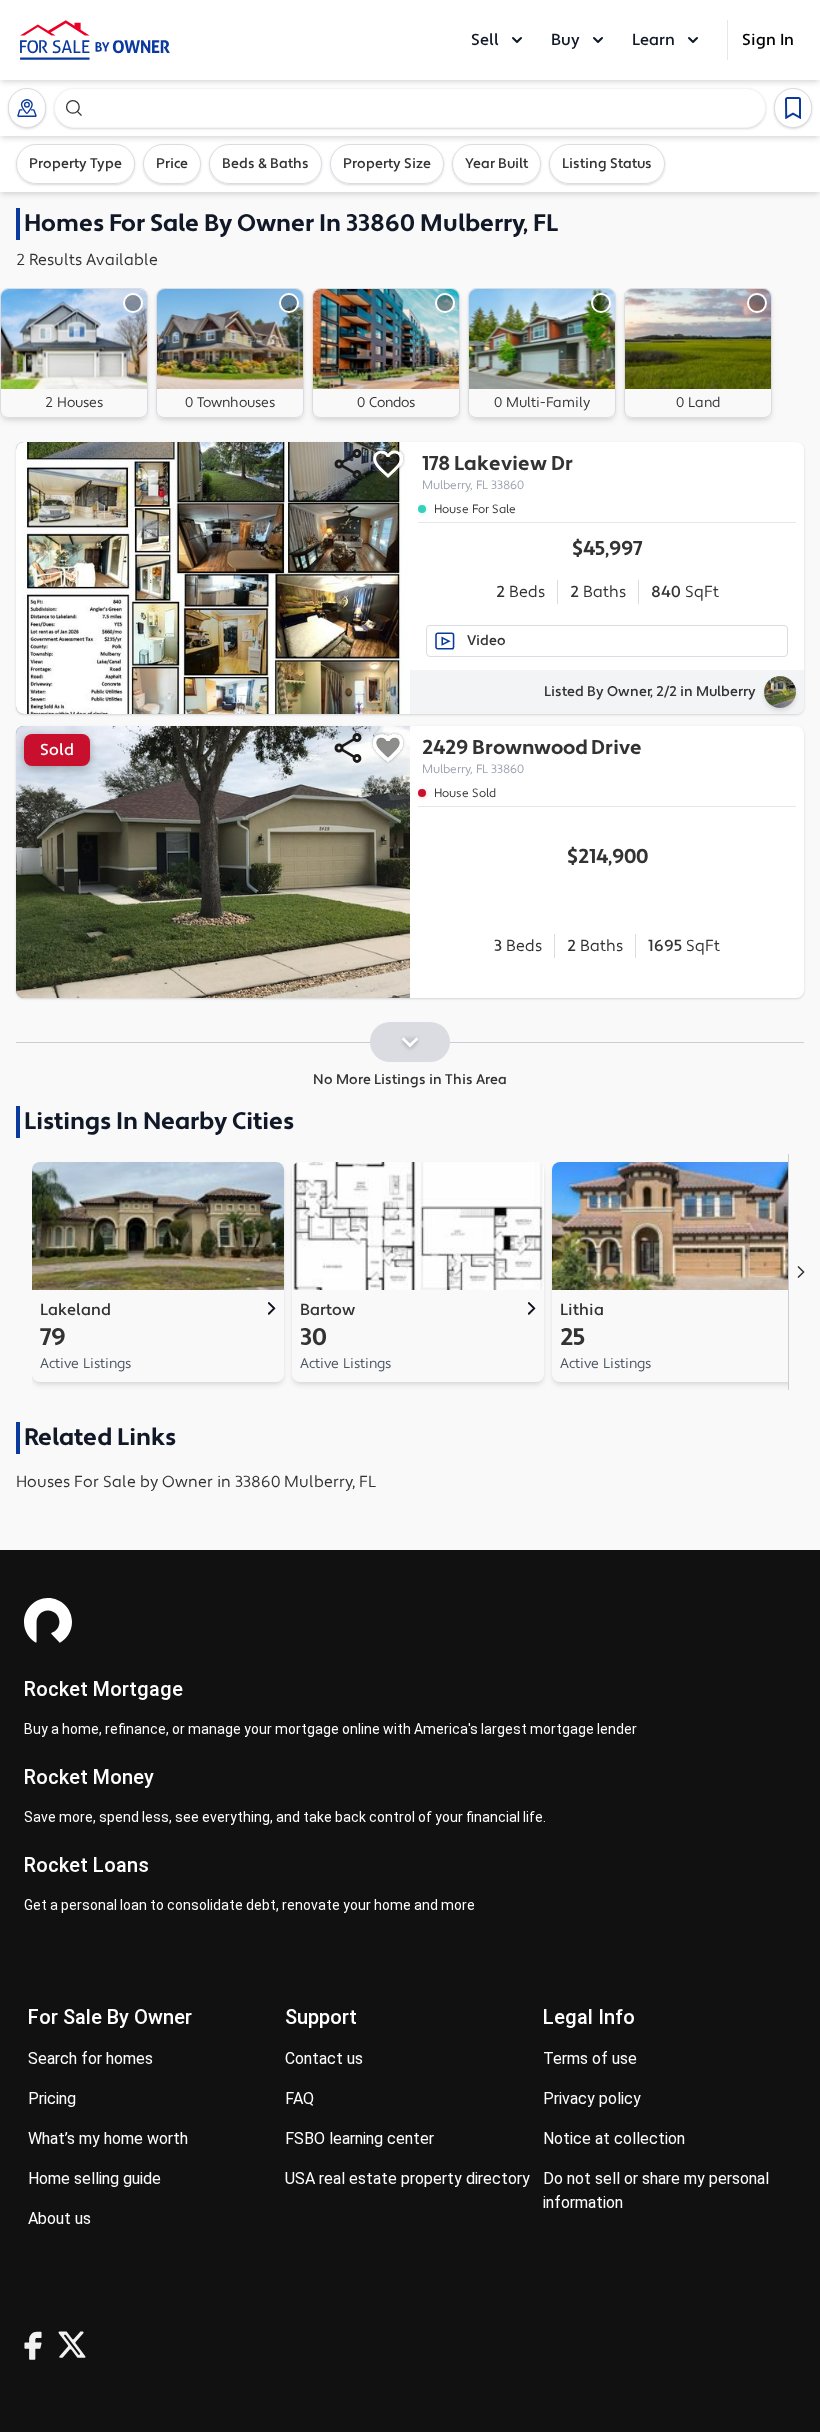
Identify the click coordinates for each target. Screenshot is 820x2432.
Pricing (52, 2098)
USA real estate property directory (407, 2178)
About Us (59, 2218)
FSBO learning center (359, 2138)
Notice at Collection (614, 2138)
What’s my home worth (108, 2138)
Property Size (387, 164)
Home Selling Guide (94, 2178)
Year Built (496, 164)
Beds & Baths (265, 164)
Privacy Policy (592, 2098)
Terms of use (590, 2058)
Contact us (324, 2058)
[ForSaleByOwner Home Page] (95, 40)
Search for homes (90, 2058)
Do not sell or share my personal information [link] (656, 2190)
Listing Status (607, 164)
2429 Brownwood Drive (532, 756)
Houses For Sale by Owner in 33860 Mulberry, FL (196, 1482)
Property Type (75, 164)
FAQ (299, 2098)
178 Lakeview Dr (497, 472)
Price (172, 164)
